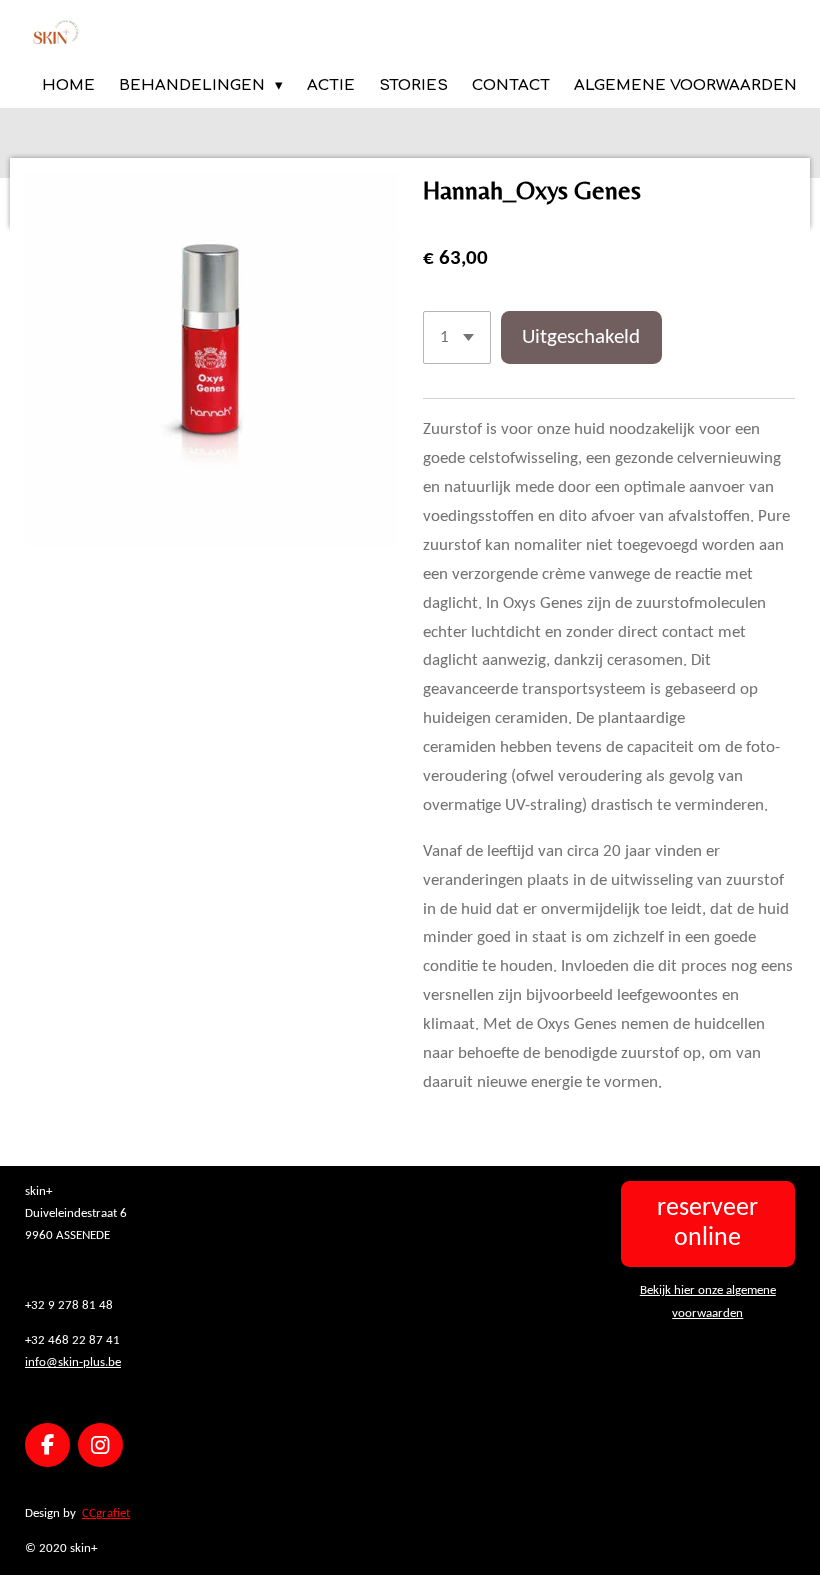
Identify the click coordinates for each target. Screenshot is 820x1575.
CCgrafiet (106, 1513)
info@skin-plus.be (73, 1362)
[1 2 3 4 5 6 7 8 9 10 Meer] (457, 337)
